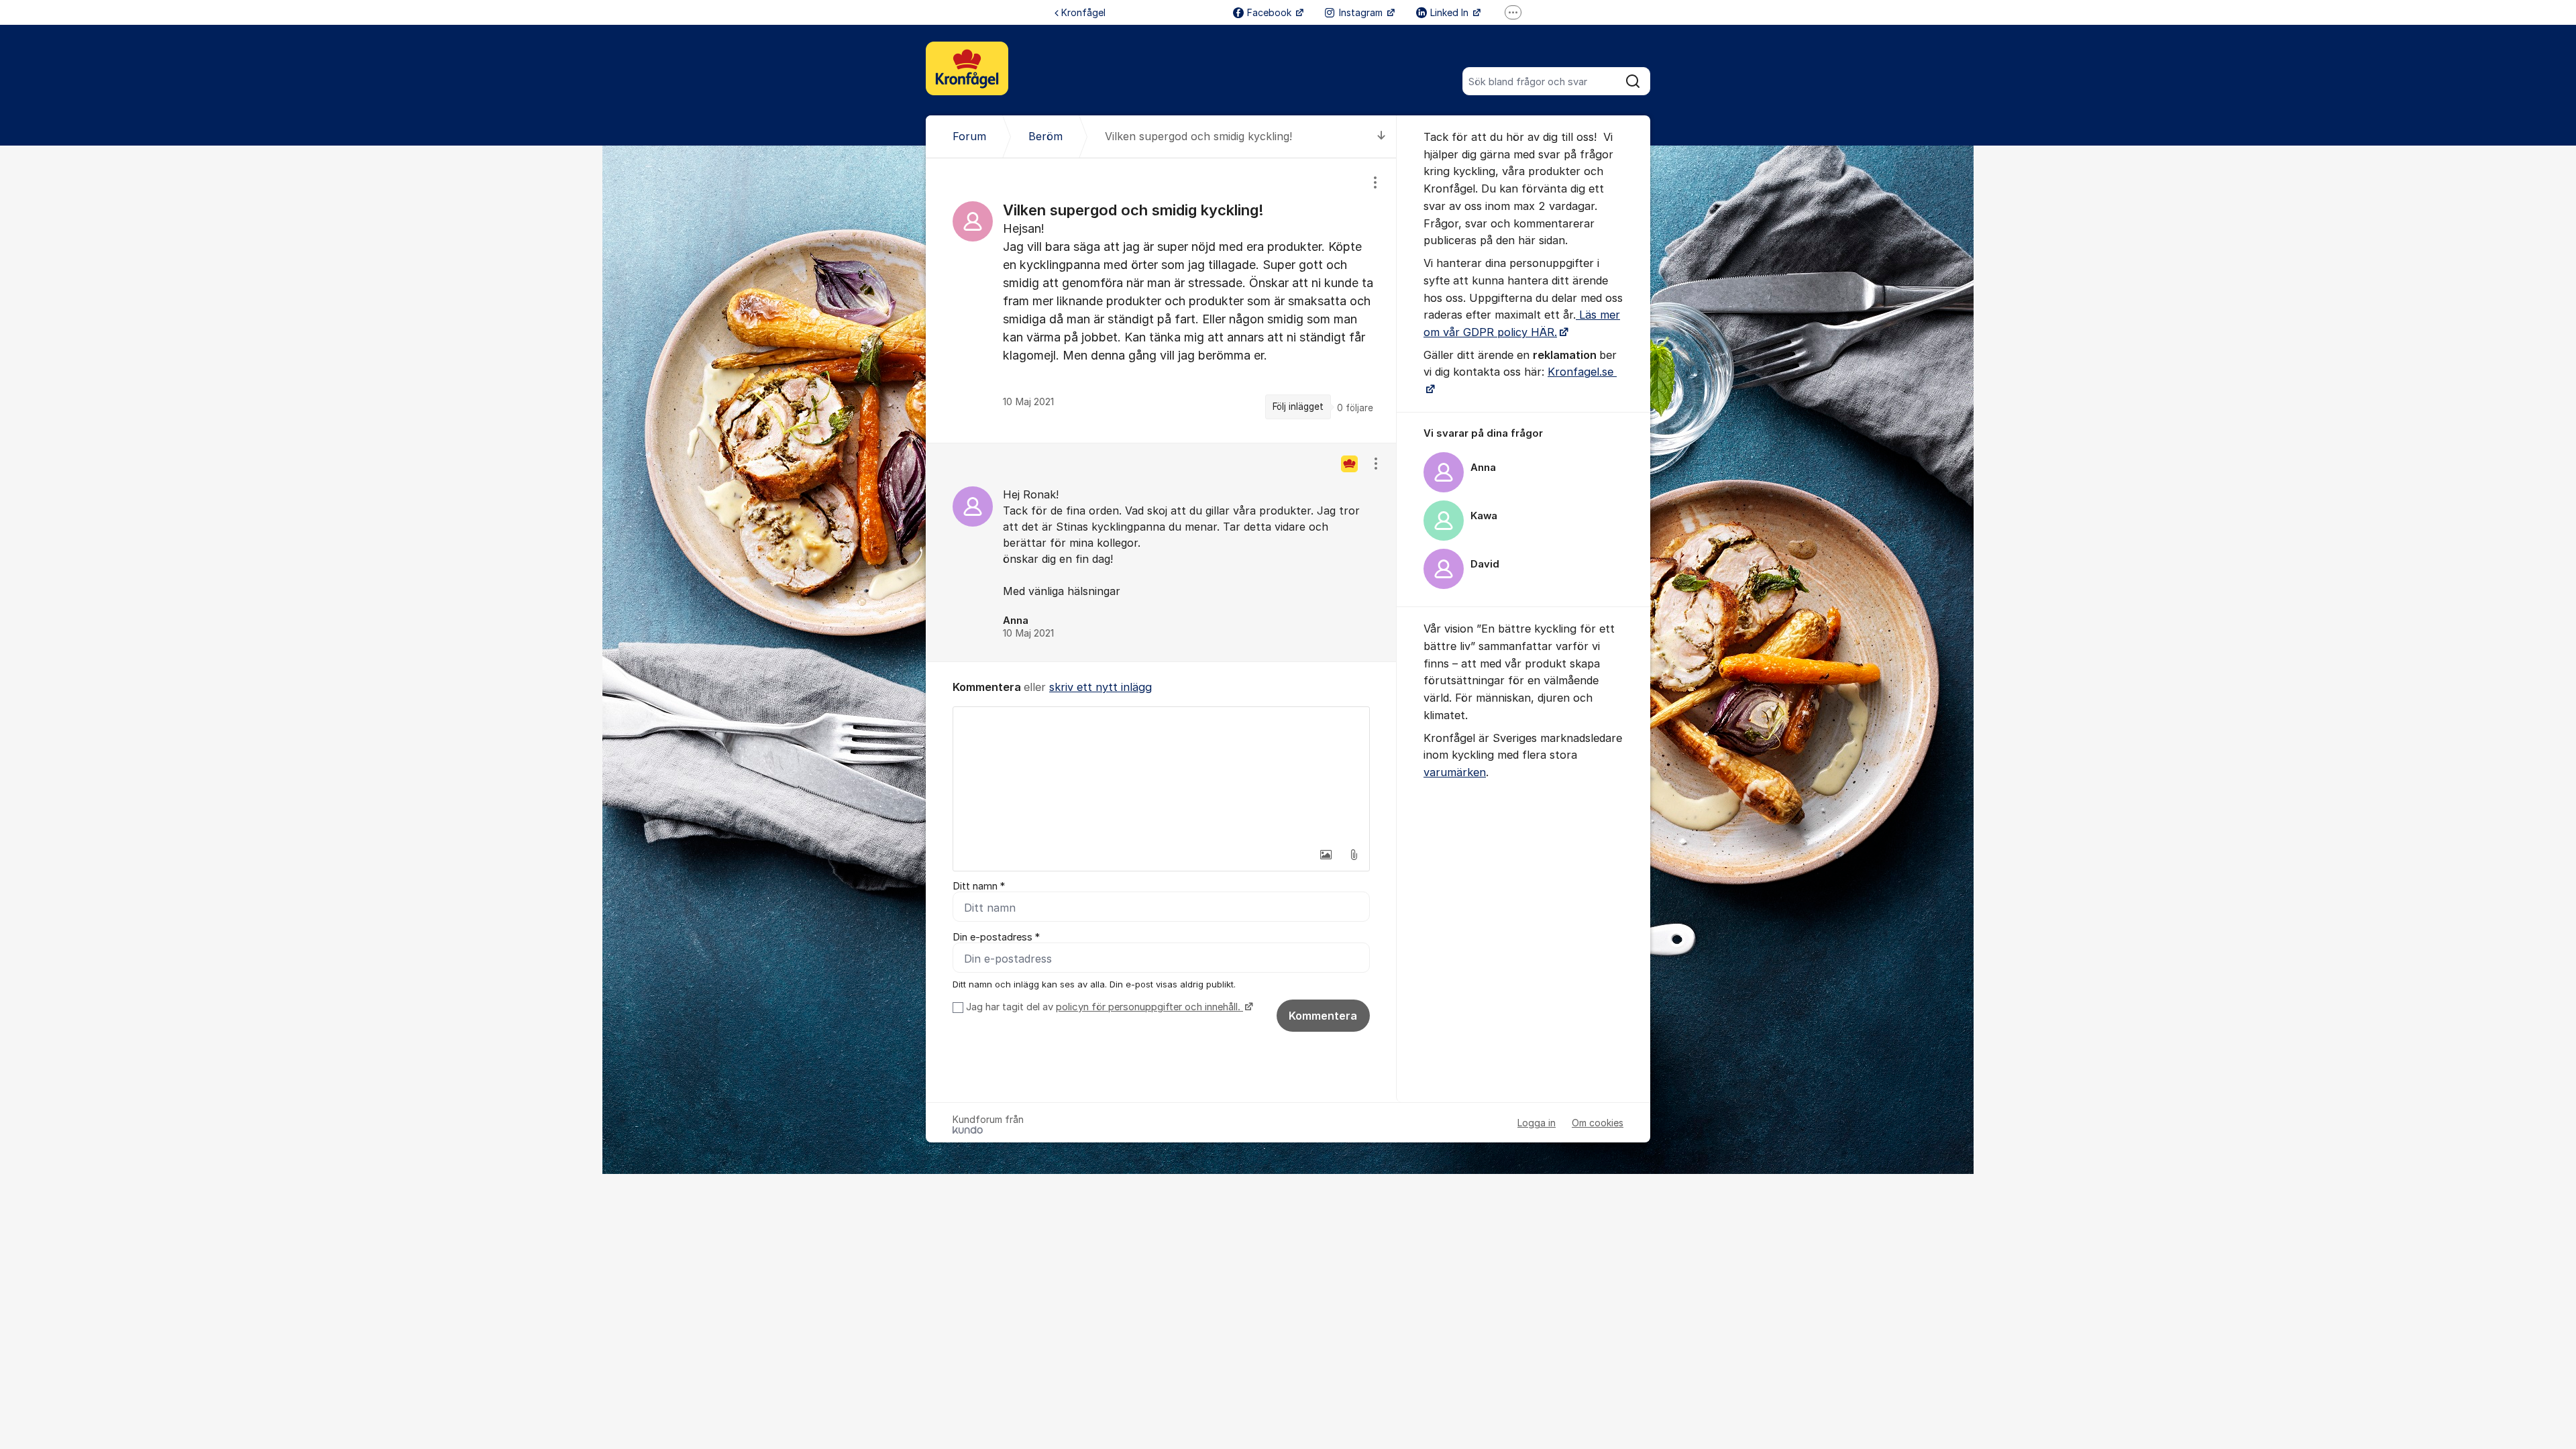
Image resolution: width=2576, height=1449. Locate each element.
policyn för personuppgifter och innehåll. (1149, 1007)
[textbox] (1161, 774)
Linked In (1451, 12)
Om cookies (1598, 1123)
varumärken (1455, 772)
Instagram (1362, 12)
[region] (1161, 300)
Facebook (1271, 12)
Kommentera (1323, 1016)
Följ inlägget (1298, 407)
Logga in (1537, 1123)
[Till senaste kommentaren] (1382, 137)
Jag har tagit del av (1103, 1007)
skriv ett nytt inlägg (1101, 687)
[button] (1326, 855)
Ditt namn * (979, 886)
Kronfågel (1083, 12)
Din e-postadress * (996, 937)
